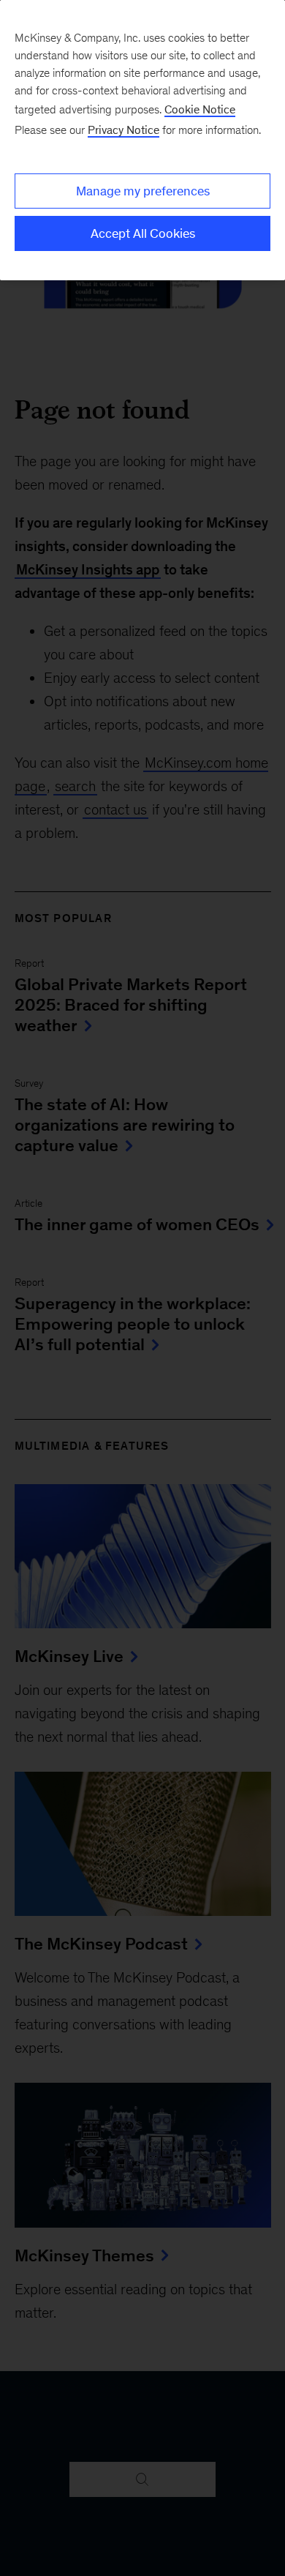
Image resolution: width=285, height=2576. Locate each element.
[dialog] (142, 140)
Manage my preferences (143, 191)
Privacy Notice (123, 130)
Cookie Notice (200, 109)
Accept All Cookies (143, 233)
